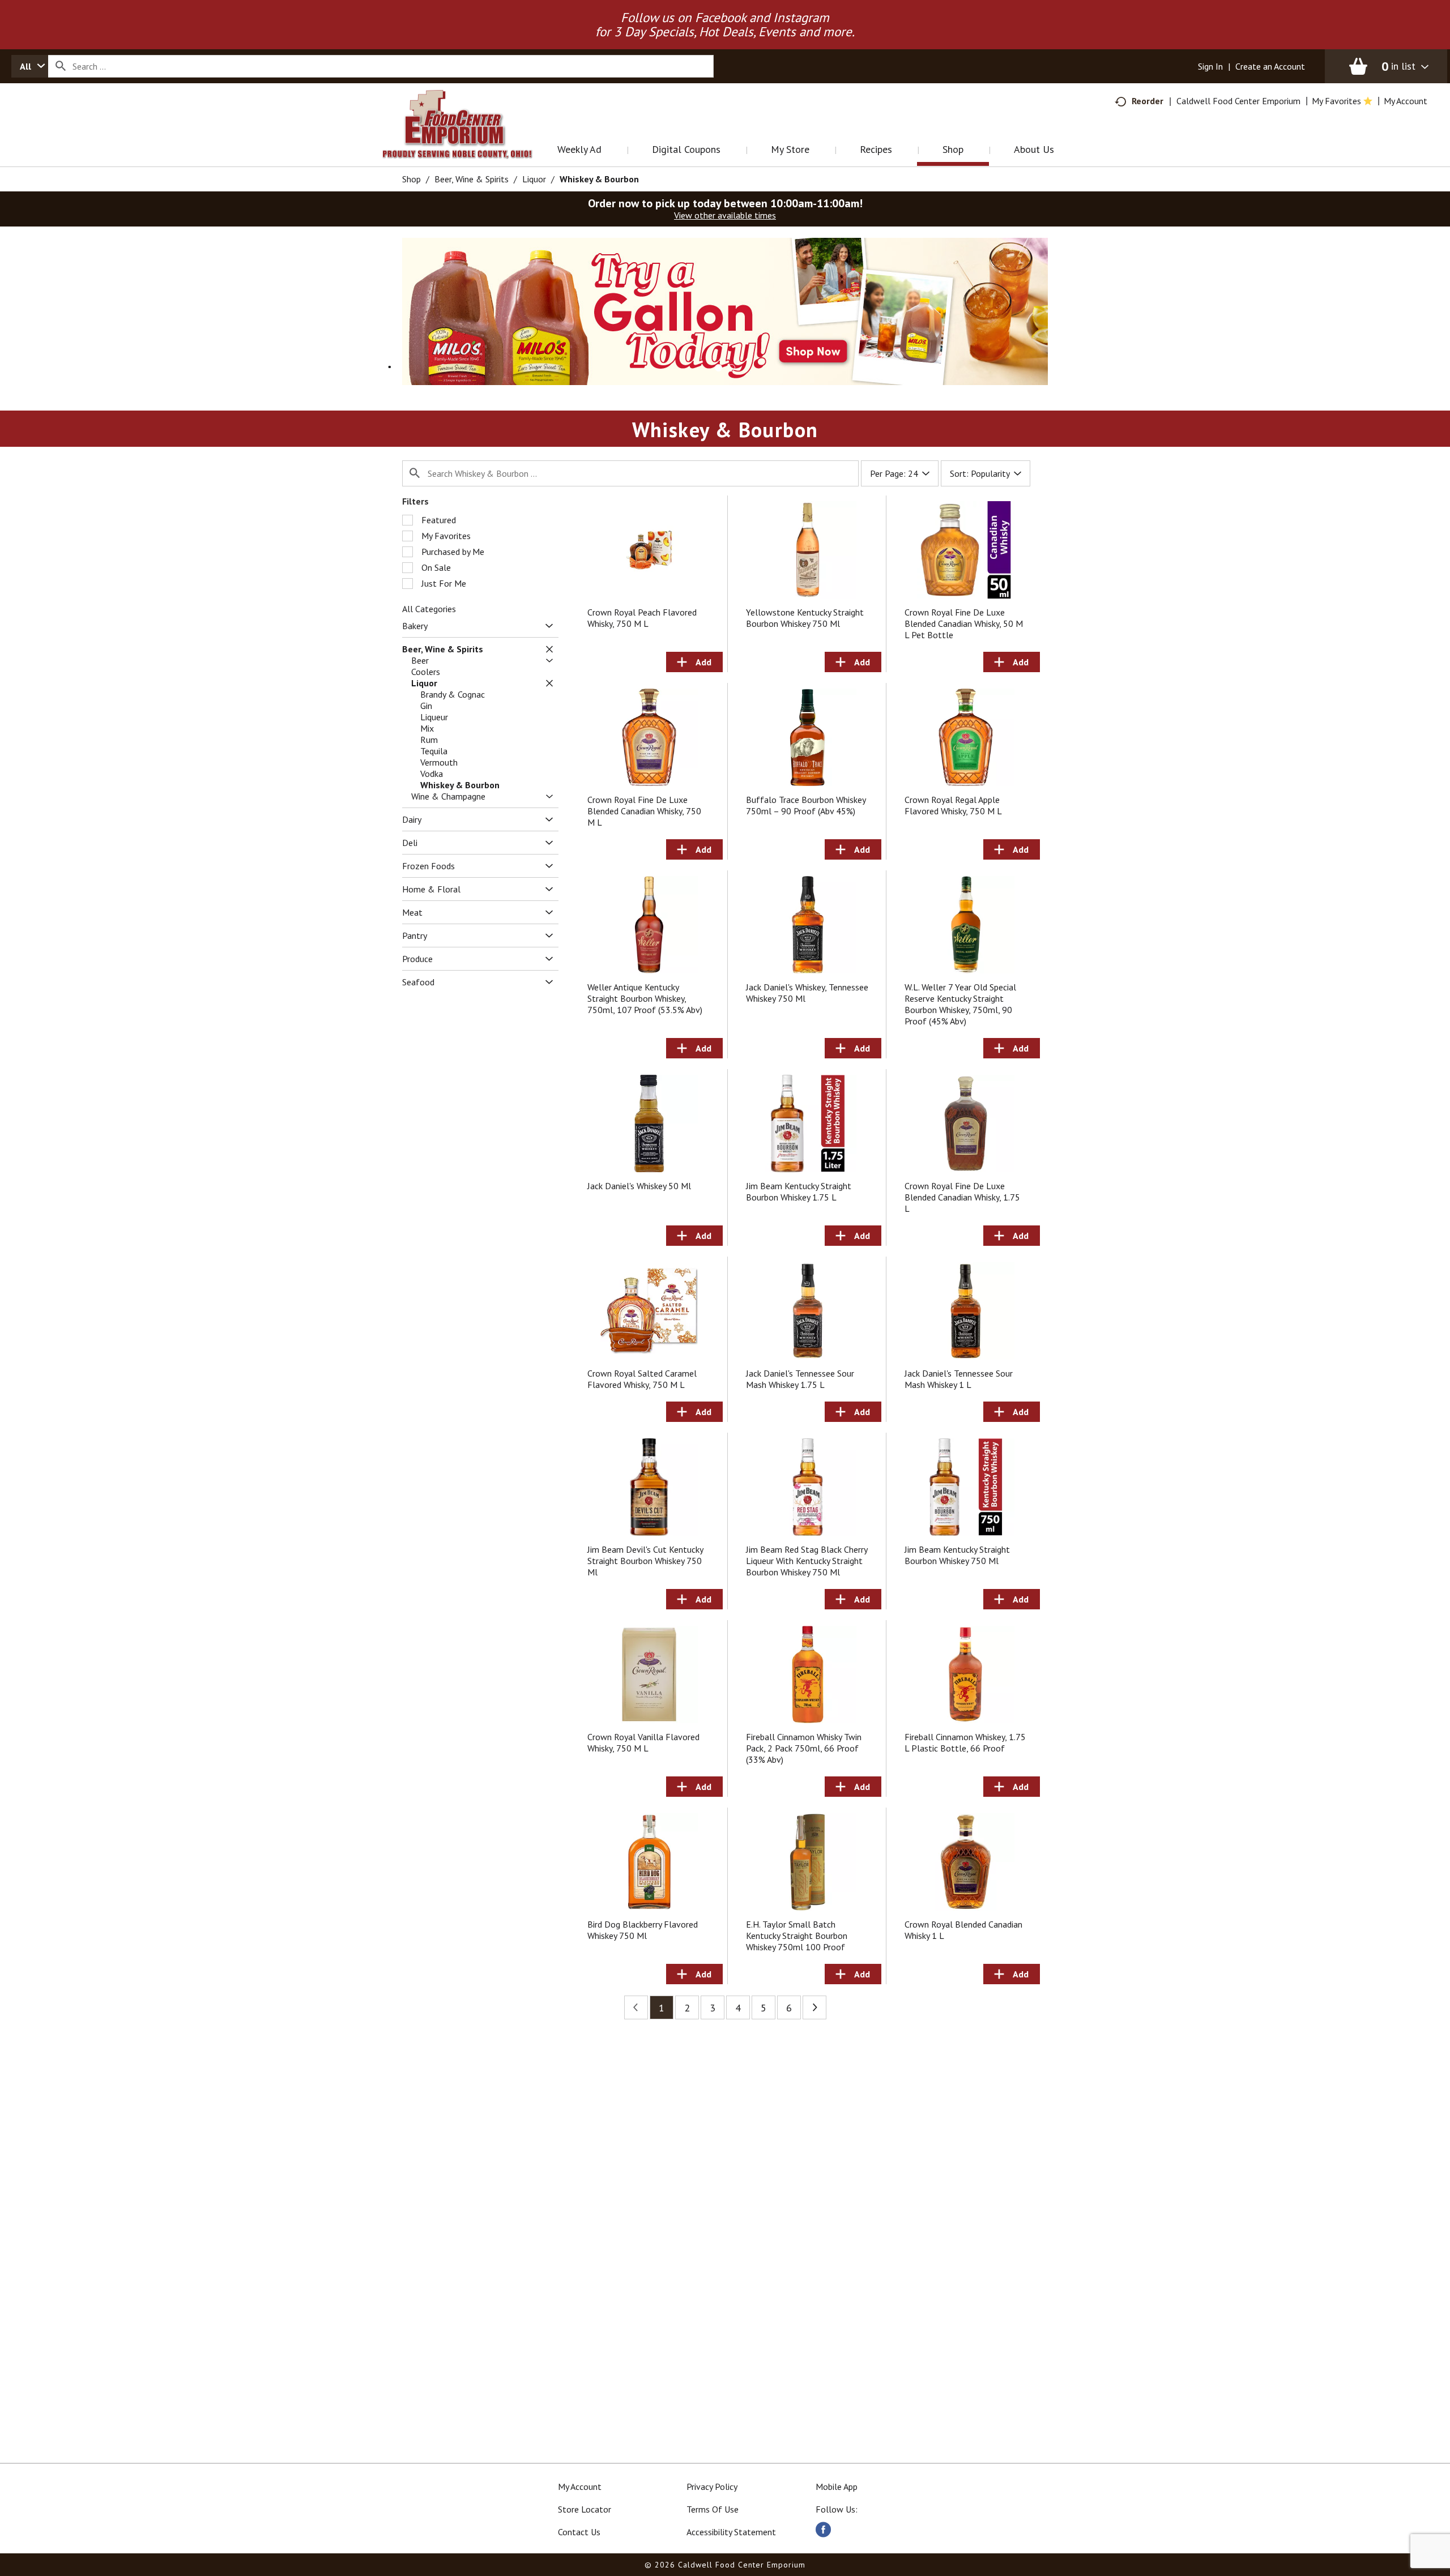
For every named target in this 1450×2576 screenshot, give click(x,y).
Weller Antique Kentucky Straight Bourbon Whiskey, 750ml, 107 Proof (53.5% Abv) (645, 998)
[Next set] (814, 2007)
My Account (580, 2487)
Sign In (1210, 66)
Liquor (534, 179)
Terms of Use (713, 2509)
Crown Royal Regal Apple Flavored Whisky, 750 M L (953, 805)
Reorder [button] (1148, 101)
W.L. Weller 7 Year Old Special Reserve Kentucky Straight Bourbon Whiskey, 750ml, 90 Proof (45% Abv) (960, 1004)
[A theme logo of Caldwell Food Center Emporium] (469, 138)
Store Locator (585, 2509)
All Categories (429, 609)
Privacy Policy (712, 2487)
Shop (411, 179)
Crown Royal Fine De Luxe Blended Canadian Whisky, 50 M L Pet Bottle (964, 623)
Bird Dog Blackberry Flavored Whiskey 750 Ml (643, 1930)
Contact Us (579, 2532)
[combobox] (30, 66)
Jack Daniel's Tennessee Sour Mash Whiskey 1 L (959, 1379)
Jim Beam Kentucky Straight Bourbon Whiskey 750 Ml (957, 1555)
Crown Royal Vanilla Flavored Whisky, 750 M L (643, 1742)
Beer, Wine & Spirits (472, 179)
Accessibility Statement (731, 2532)
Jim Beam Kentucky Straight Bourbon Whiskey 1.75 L (799, 1191)
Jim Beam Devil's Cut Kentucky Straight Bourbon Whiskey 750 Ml (645, 1561)
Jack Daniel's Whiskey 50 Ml (639, 1186)
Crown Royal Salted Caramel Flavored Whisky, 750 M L (642, 1379)
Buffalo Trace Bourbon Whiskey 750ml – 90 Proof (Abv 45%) (806, 805)
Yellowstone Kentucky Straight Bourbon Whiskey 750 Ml (805, 618)
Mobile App (837, 2487)
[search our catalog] (61, 66)
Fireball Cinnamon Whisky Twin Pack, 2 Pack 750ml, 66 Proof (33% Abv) (804, 1748)
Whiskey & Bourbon (599, 179)
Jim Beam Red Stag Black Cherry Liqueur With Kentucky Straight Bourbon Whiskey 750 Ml (807, 1561)
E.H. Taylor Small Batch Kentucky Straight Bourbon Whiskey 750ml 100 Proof (797, 1936)
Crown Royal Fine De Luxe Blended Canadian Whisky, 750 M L (644, 811)
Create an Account (1270, 66)
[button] (725, 310)
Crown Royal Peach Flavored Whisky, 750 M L (642, 618)
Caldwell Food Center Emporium (1238, 101)
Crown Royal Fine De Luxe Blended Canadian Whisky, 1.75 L (962, 1197)
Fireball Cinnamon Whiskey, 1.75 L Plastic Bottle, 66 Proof (965, 1742)
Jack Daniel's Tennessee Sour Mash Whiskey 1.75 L (800, 1379)
